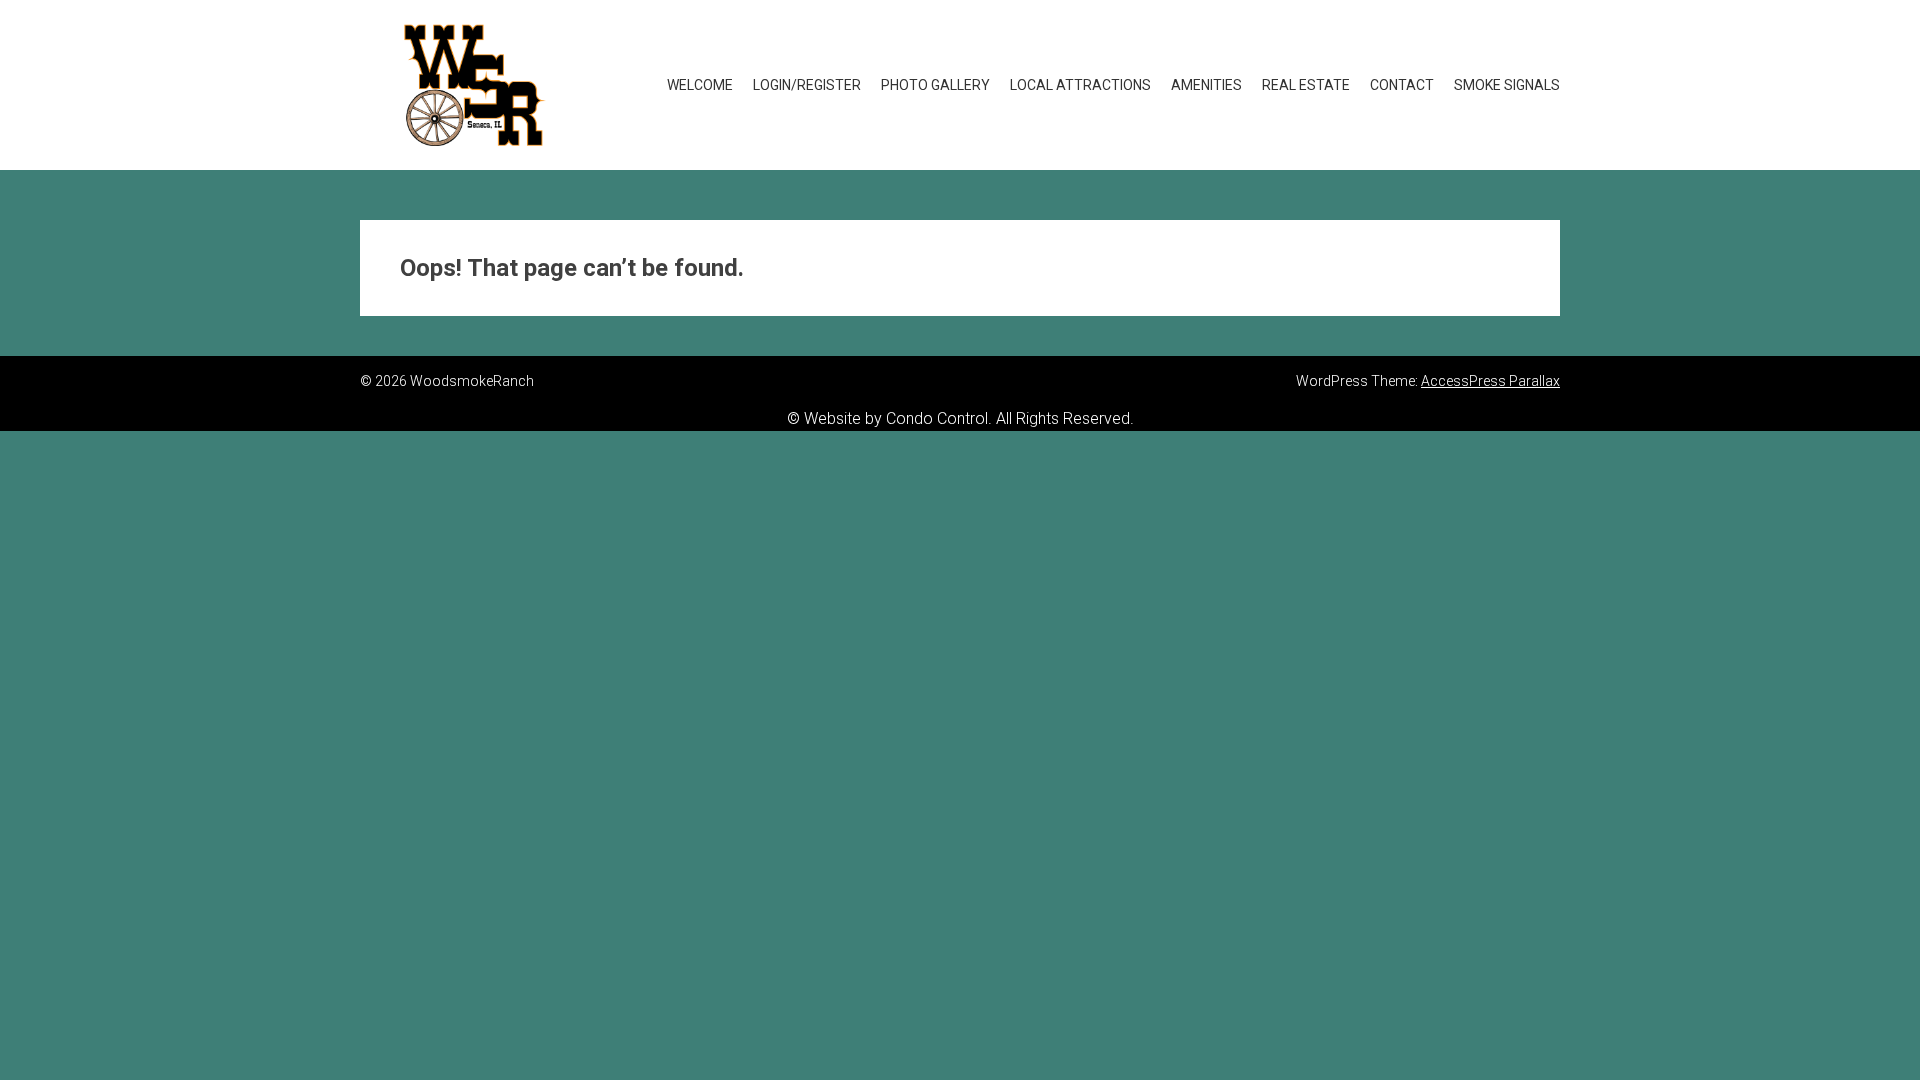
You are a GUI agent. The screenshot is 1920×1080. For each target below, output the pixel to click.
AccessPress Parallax (1490, 381)
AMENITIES (1206, 85)
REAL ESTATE (1306, 85)
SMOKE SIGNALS (1507, 85)
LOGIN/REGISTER (807, 85)
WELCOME (700, 85)
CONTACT (1402, 85)
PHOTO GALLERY (935, 85)
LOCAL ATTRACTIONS (1080, 85)
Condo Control (937, 418)
